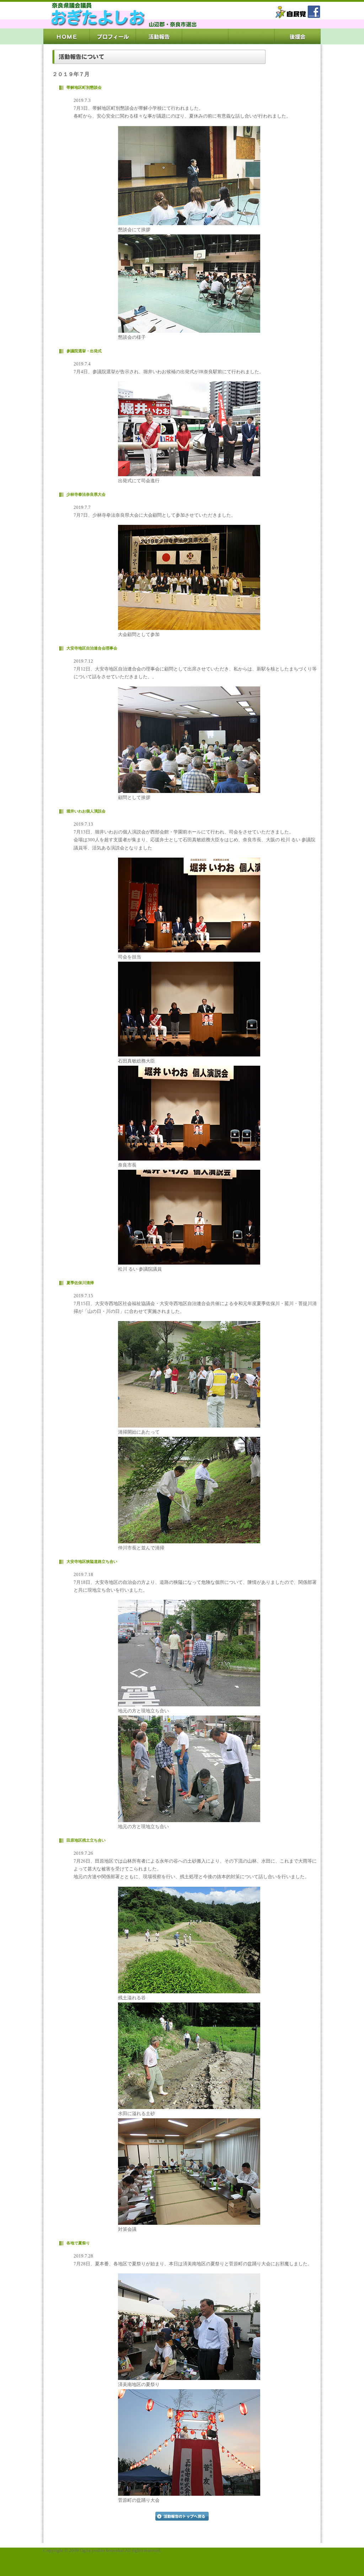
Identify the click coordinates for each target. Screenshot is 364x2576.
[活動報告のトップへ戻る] (182, 2516)
